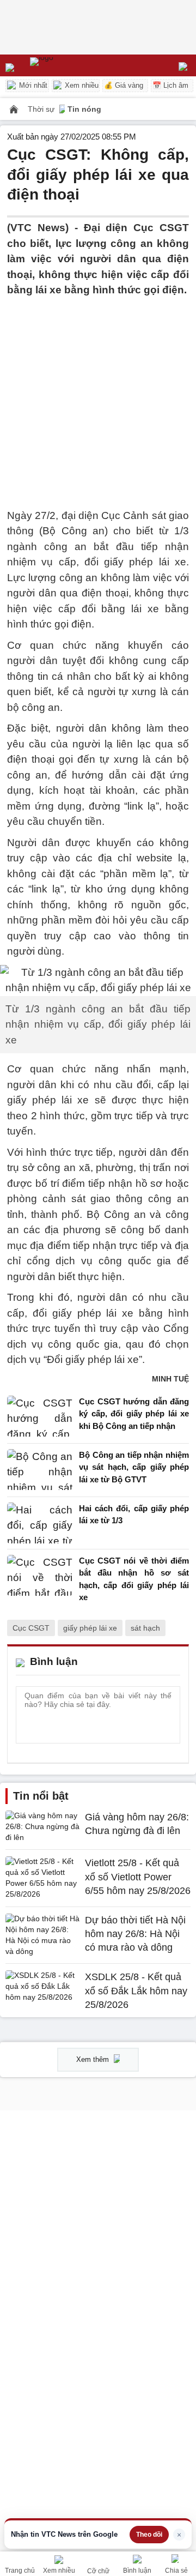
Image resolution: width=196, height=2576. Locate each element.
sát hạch (145, 1628)
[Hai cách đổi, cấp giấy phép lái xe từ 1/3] (40, 1523)
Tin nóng (84, 109)
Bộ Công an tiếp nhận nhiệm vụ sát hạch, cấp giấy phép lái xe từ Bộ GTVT (134, 1467)
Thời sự (42, 109)
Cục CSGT (31, 1628)
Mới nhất (32, 85)
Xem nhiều (81, 85)
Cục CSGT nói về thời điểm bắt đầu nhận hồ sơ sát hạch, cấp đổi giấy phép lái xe (134, 1579)
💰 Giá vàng (124, 85)
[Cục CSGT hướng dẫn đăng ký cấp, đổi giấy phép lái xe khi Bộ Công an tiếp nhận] (40, 1417)
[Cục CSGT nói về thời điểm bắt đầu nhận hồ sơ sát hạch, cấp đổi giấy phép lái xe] (40, 1582)
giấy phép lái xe (90, 1628)
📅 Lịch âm (170, 85)
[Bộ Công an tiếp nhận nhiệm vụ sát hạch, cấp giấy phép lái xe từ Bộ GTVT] (40, 1470)
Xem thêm (94, 2059)
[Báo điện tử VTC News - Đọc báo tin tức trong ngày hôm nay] (67, 65)
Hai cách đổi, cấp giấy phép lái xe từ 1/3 (134, 1515)
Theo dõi (149, 2535)
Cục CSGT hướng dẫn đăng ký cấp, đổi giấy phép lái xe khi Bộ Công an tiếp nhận (134, 1414)
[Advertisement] (98, 396)
